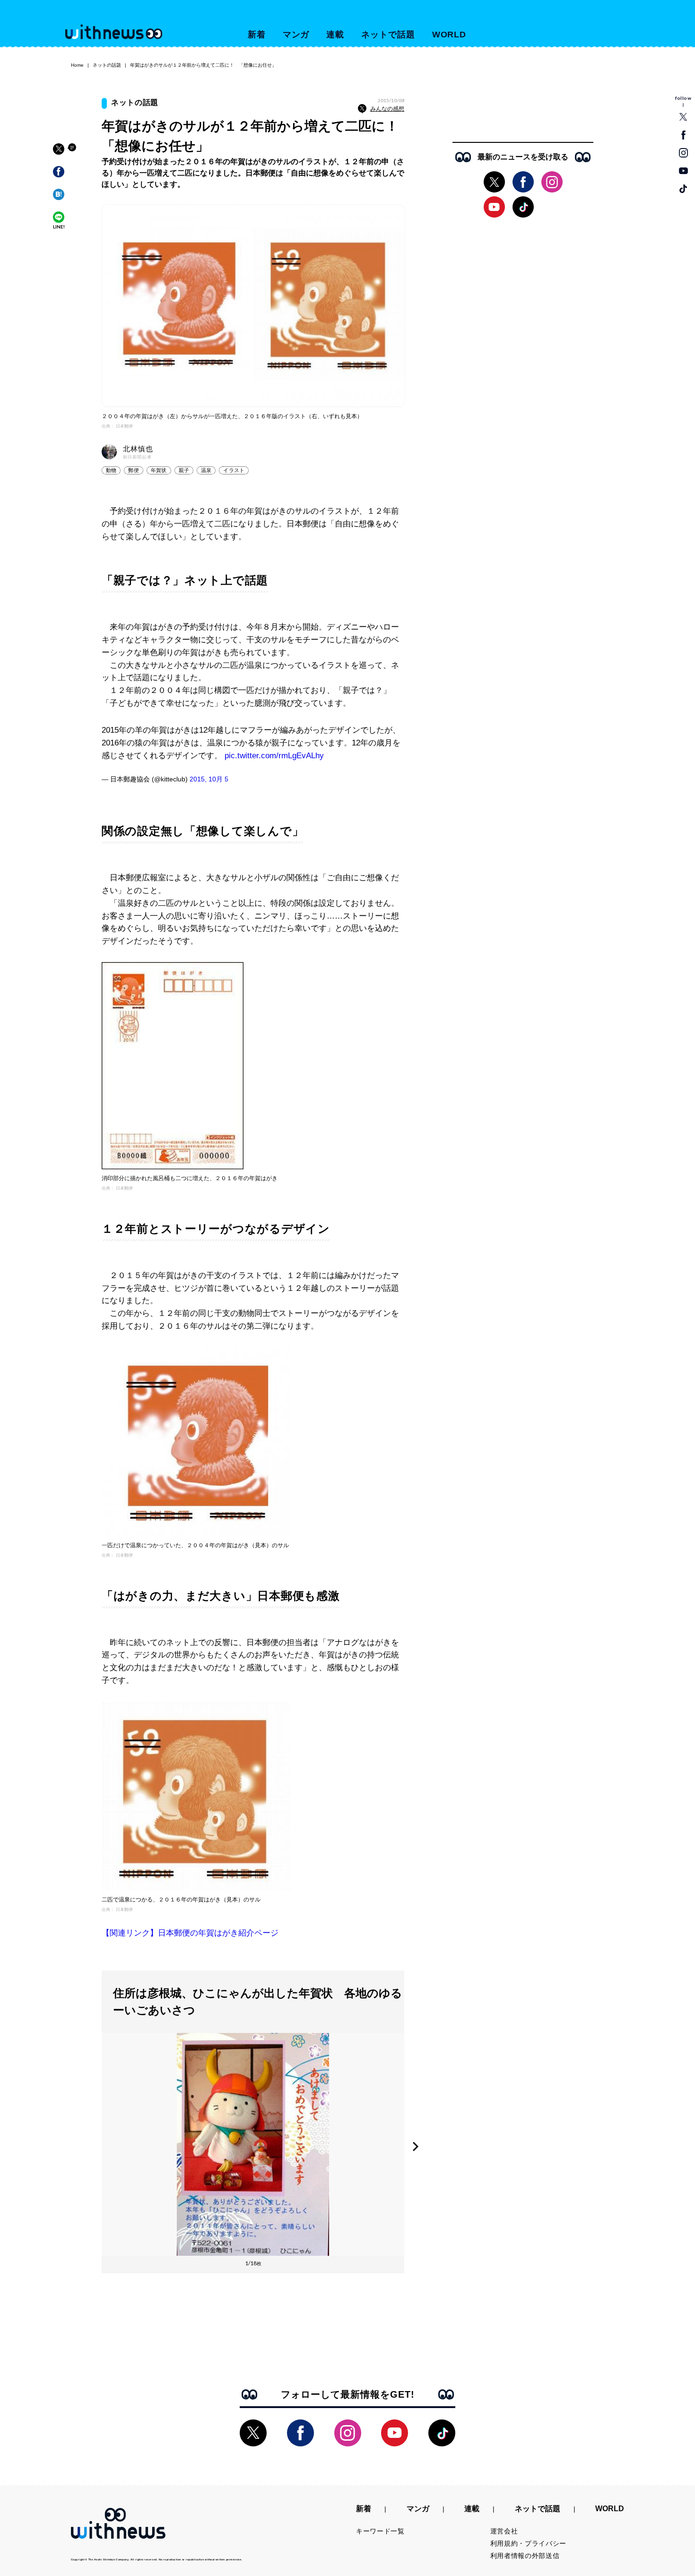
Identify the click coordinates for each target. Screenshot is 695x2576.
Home (77, 65)
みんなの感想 (387, 109)
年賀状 (159, 470)
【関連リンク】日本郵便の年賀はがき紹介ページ (190, 1933)
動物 (111, 470)
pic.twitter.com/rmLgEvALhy (274, 756)
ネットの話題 (107, 65)
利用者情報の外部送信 (525, 2556)
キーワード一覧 (380, 2531)
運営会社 (504, 2531)
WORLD (449, 35)
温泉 (206, 470)
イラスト (234, 470)
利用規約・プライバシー (529, 2543)
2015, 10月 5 (209, 779)
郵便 (133, 470)
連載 (335, 35)
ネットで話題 (388, 35)
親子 (184, 470)
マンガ (296, 35)
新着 (257, 35)
